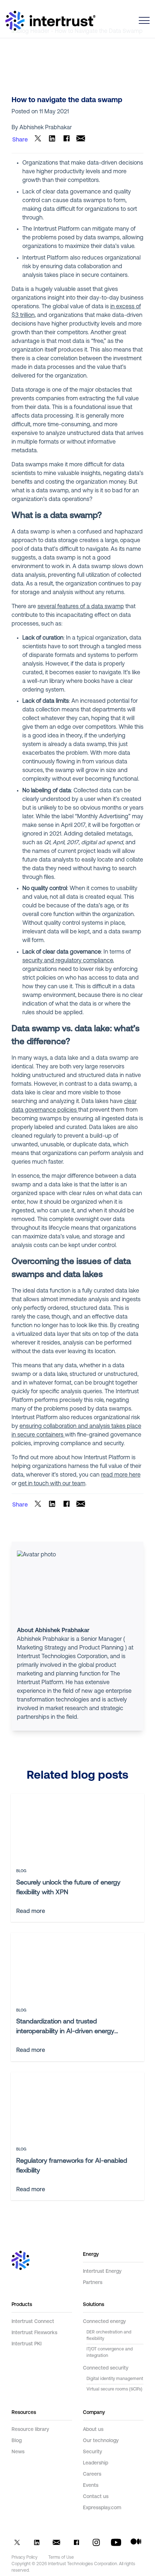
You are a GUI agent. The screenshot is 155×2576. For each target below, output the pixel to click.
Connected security (106, 2368)
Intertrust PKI (26, 2344)
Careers (92, 2474)
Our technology (101, 2441)
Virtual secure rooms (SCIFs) (114, 2389)
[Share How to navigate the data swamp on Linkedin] (52, 140)
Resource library (30, 2430)
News (18, 2452)
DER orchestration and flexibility (109, 2336)
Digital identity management (115, 2379)
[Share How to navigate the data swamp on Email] (81, 140)
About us (93, 2430)
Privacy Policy (25, 2558)
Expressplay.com (102, 2508)
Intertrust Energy (102, 2272)
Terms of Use (61, 2558)
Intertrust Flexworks (34, 2333)
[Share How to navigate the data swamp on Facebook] (67, 140)
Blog (17, 2441)
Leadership (96, 2463)
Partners (93, 2283)
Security (92, 2452)
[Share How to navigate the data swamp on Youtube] (116, 2544)
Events (91, 2486)
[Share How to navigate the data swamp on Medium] (136, 2544)
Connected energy (104, 2322)
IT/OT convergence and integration (110, 2353)
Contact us (96, 2497)
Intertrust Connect (33, 2322)
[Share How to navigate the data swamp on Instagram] (96, 2544)
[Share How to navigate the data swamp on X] (38, 140)
